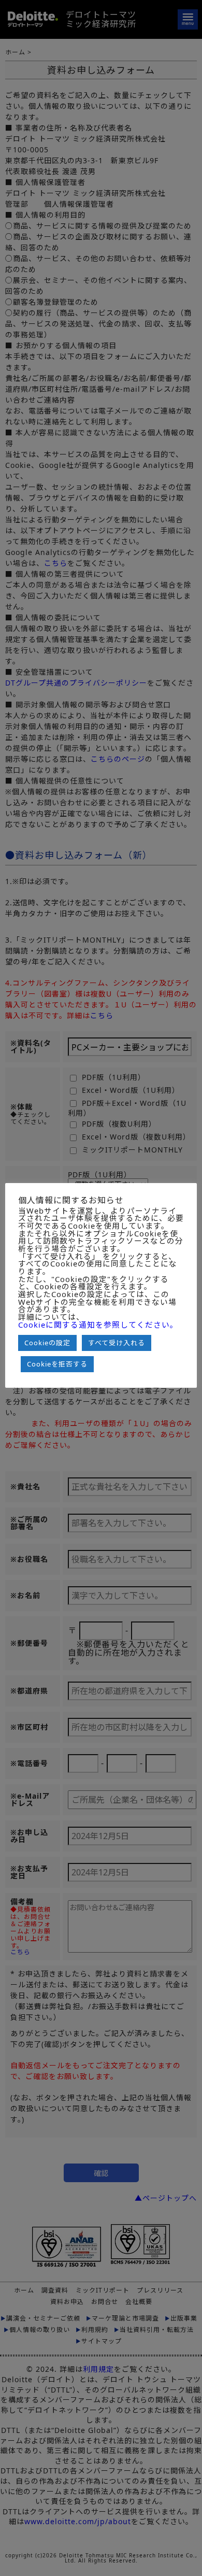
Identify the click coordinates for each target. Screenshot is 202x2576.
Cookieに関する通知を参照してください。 (98, 1325)
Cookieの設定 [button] (47, 1343)
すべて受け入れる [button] (117, 1343)
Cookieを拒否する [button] (57, 1364)
